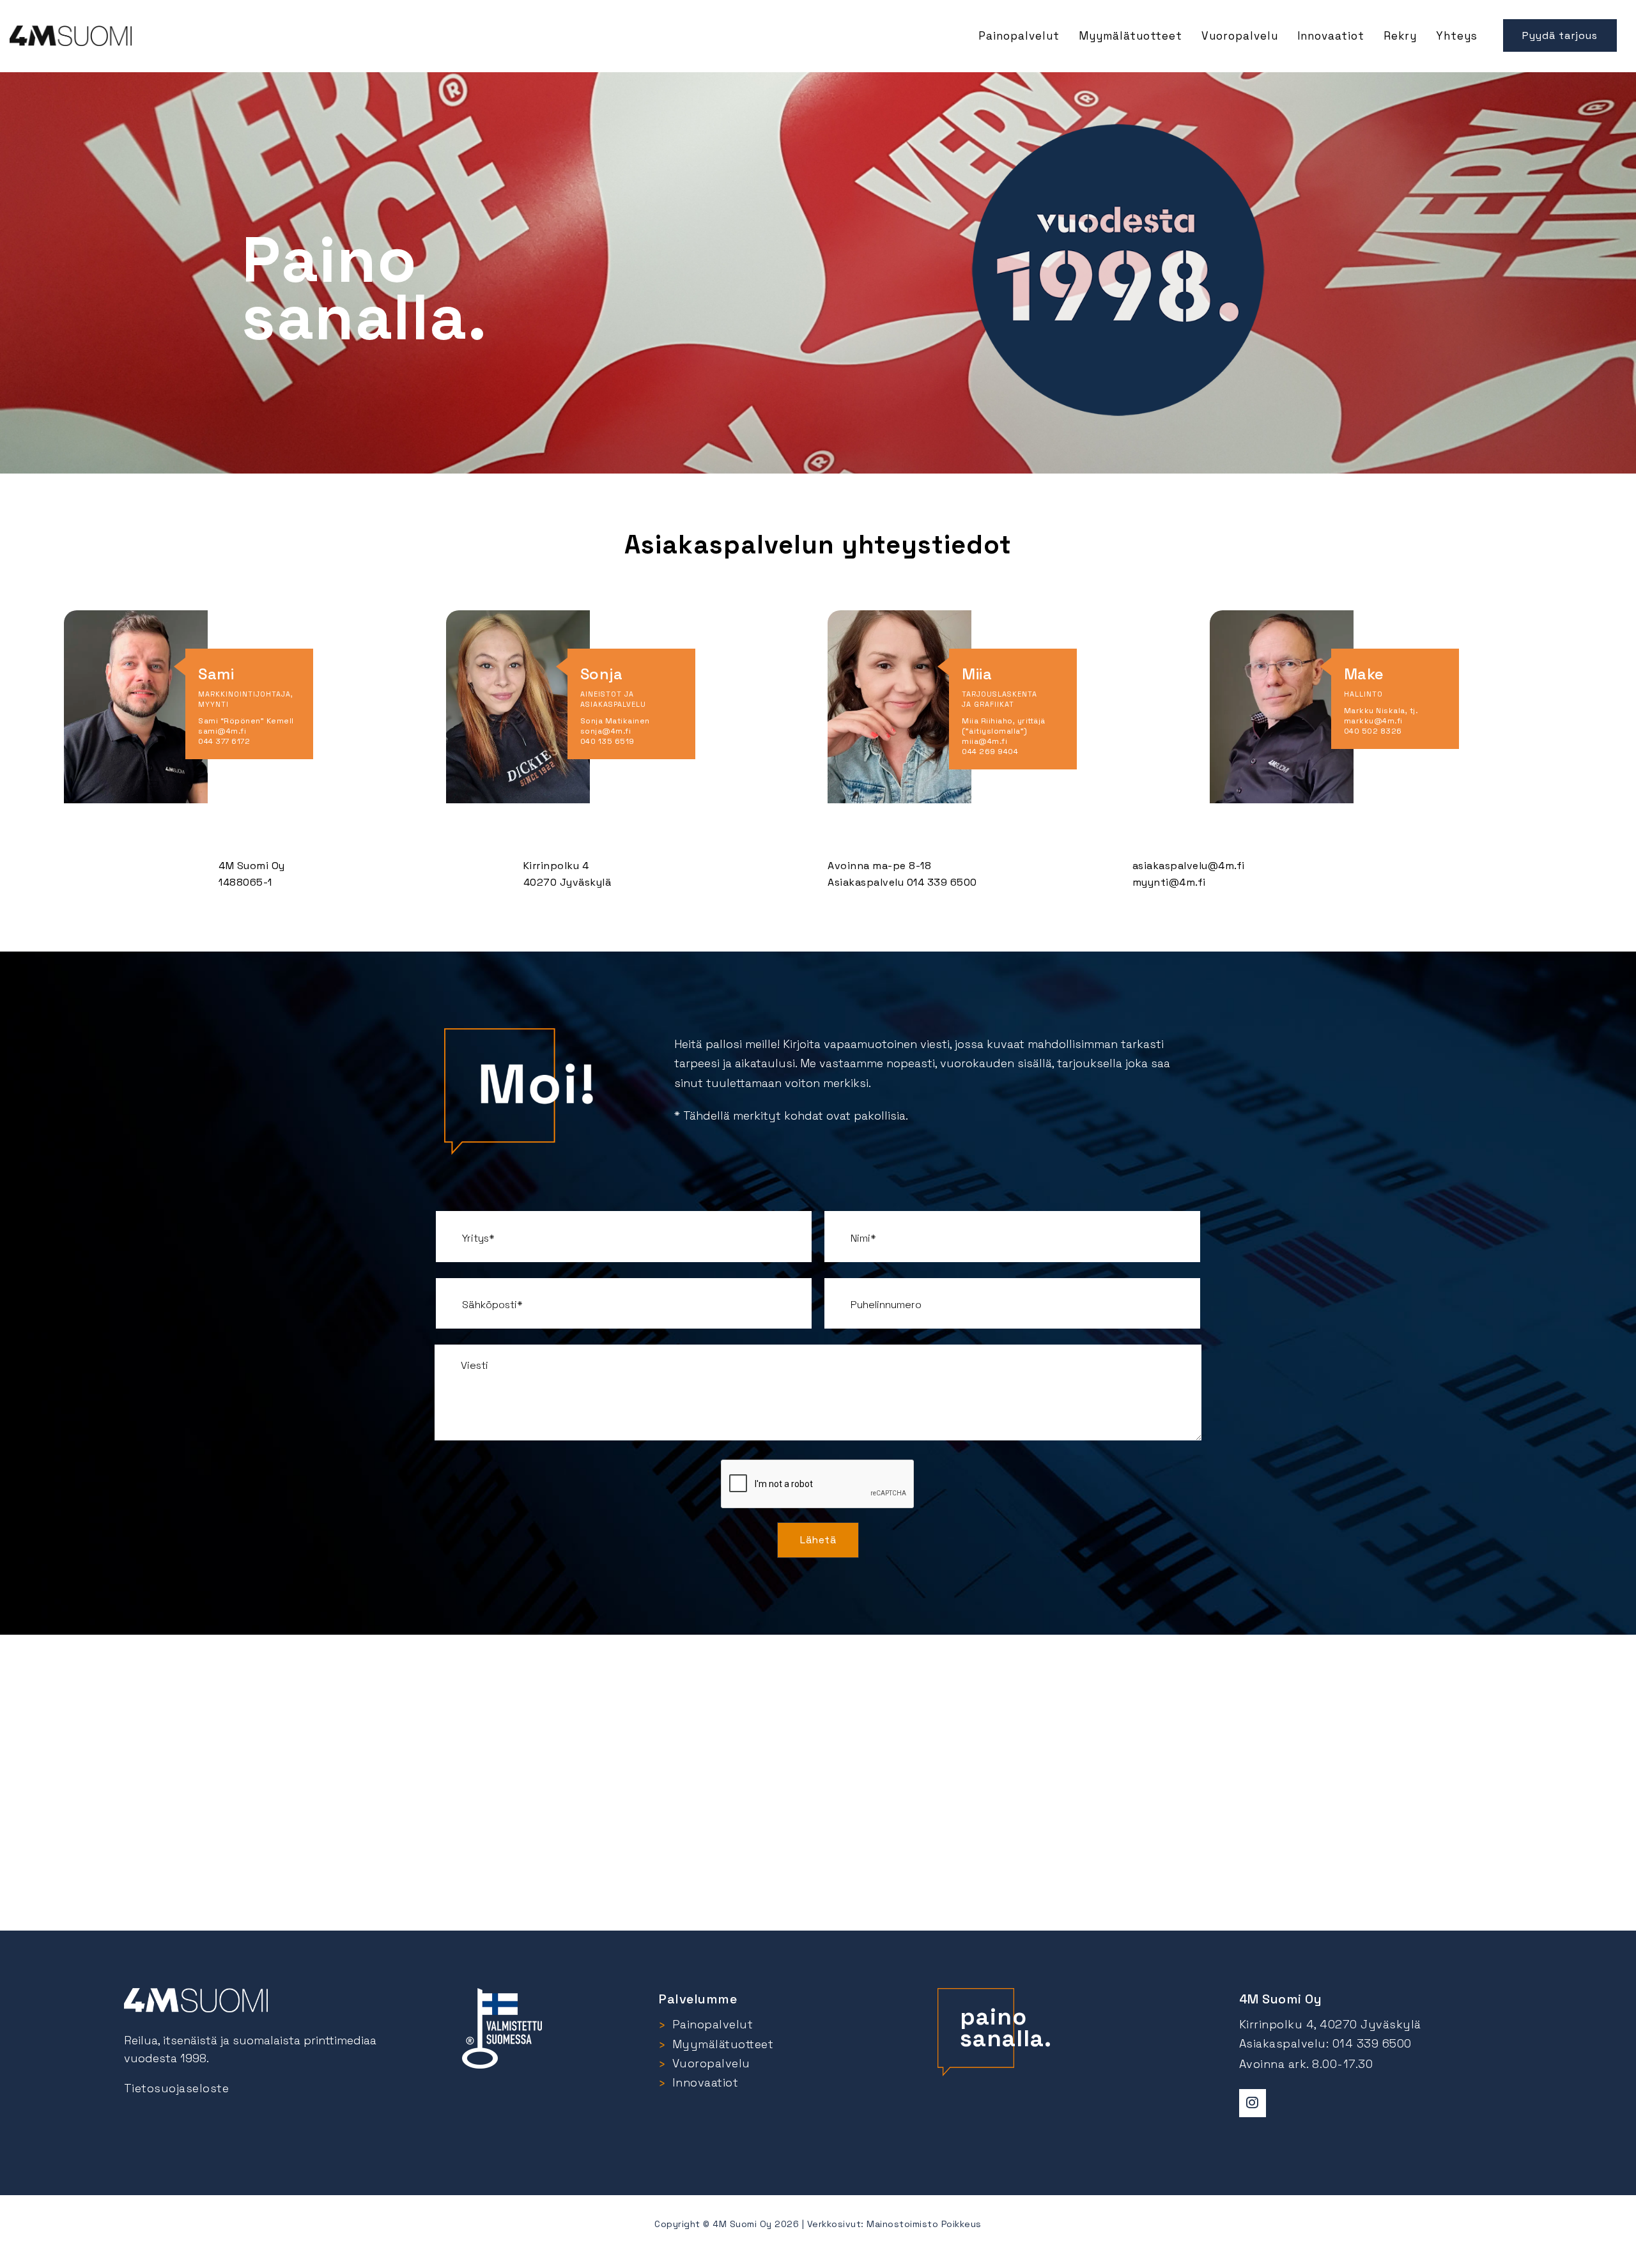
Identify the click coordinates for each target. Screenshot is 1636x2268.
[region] (818, 266)
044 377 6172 (224, 741)
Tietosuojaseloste (177, 2088)
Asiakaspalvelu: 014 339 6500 (1325, 2043)
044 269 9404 (990, 752)
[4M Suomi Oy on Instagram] (1253, 2103)
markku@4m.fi (1373, 721)
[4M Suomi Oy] (71, 27)
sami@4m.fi (222, 731)
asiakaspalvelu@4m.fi (1189, 866)
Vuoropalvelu (1240, 36)
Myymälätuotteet (1131, 36)
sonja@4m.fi (606, 731)
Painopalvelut (1019, 36)
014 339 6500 (942, 882)
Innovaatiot (1331, 36)
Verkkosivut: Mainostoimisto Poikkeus (894, 2224)
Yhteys (1457, 36)
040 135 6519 (607, 741)
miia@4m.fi (984, 741)
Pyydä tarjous (1560, 35)
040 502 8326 (1373, 731)
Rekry (1400, 36)
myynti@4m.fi (1169, 882)
